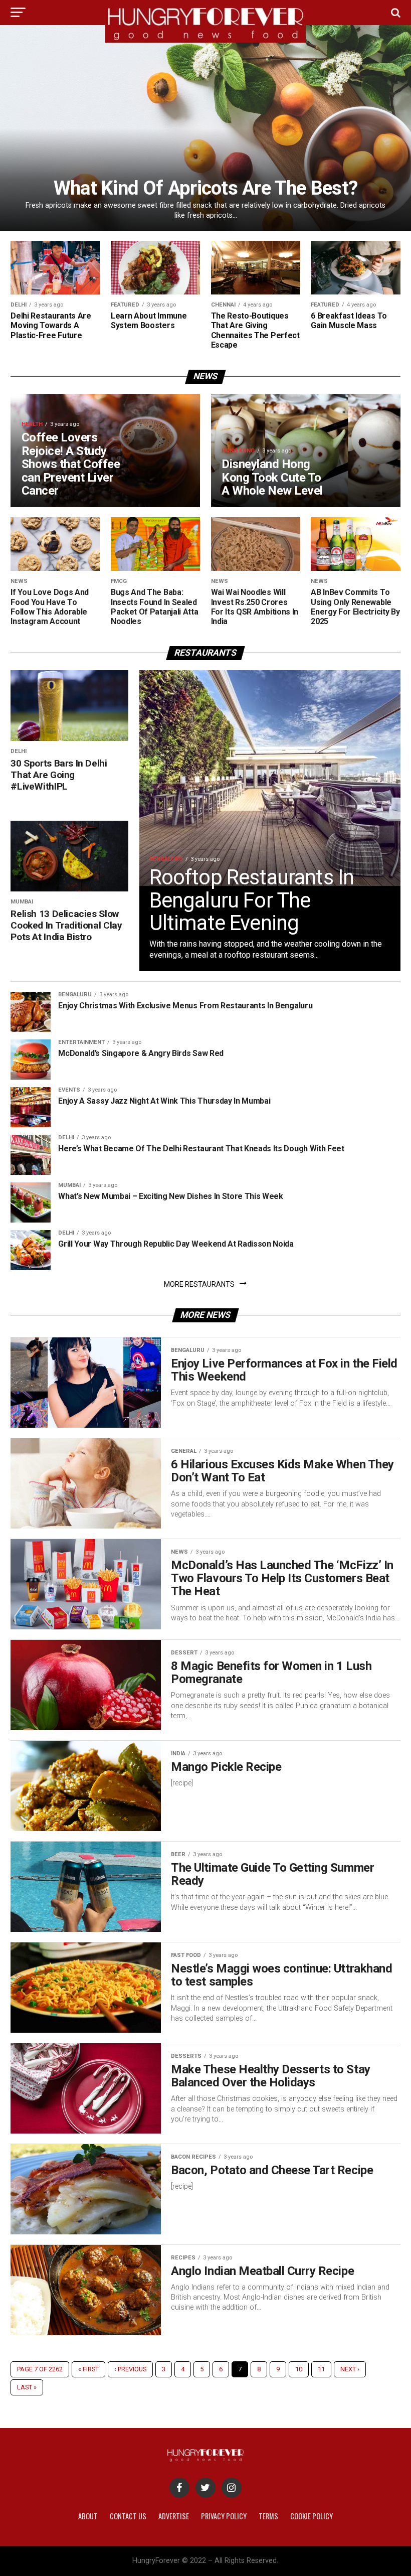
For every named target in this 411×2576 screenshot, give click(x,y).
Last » (27, 2387)
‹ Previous (130, 2369)
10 (299, 2369)
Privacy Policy (224, 2516)
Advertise (174, 2516)
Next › (350, 2369)
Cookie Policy (312, 2516)
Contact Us (128, 2516)
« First (88, 2369)
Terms (268, 2516)
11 (321, 2369)
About (88, 2516)
